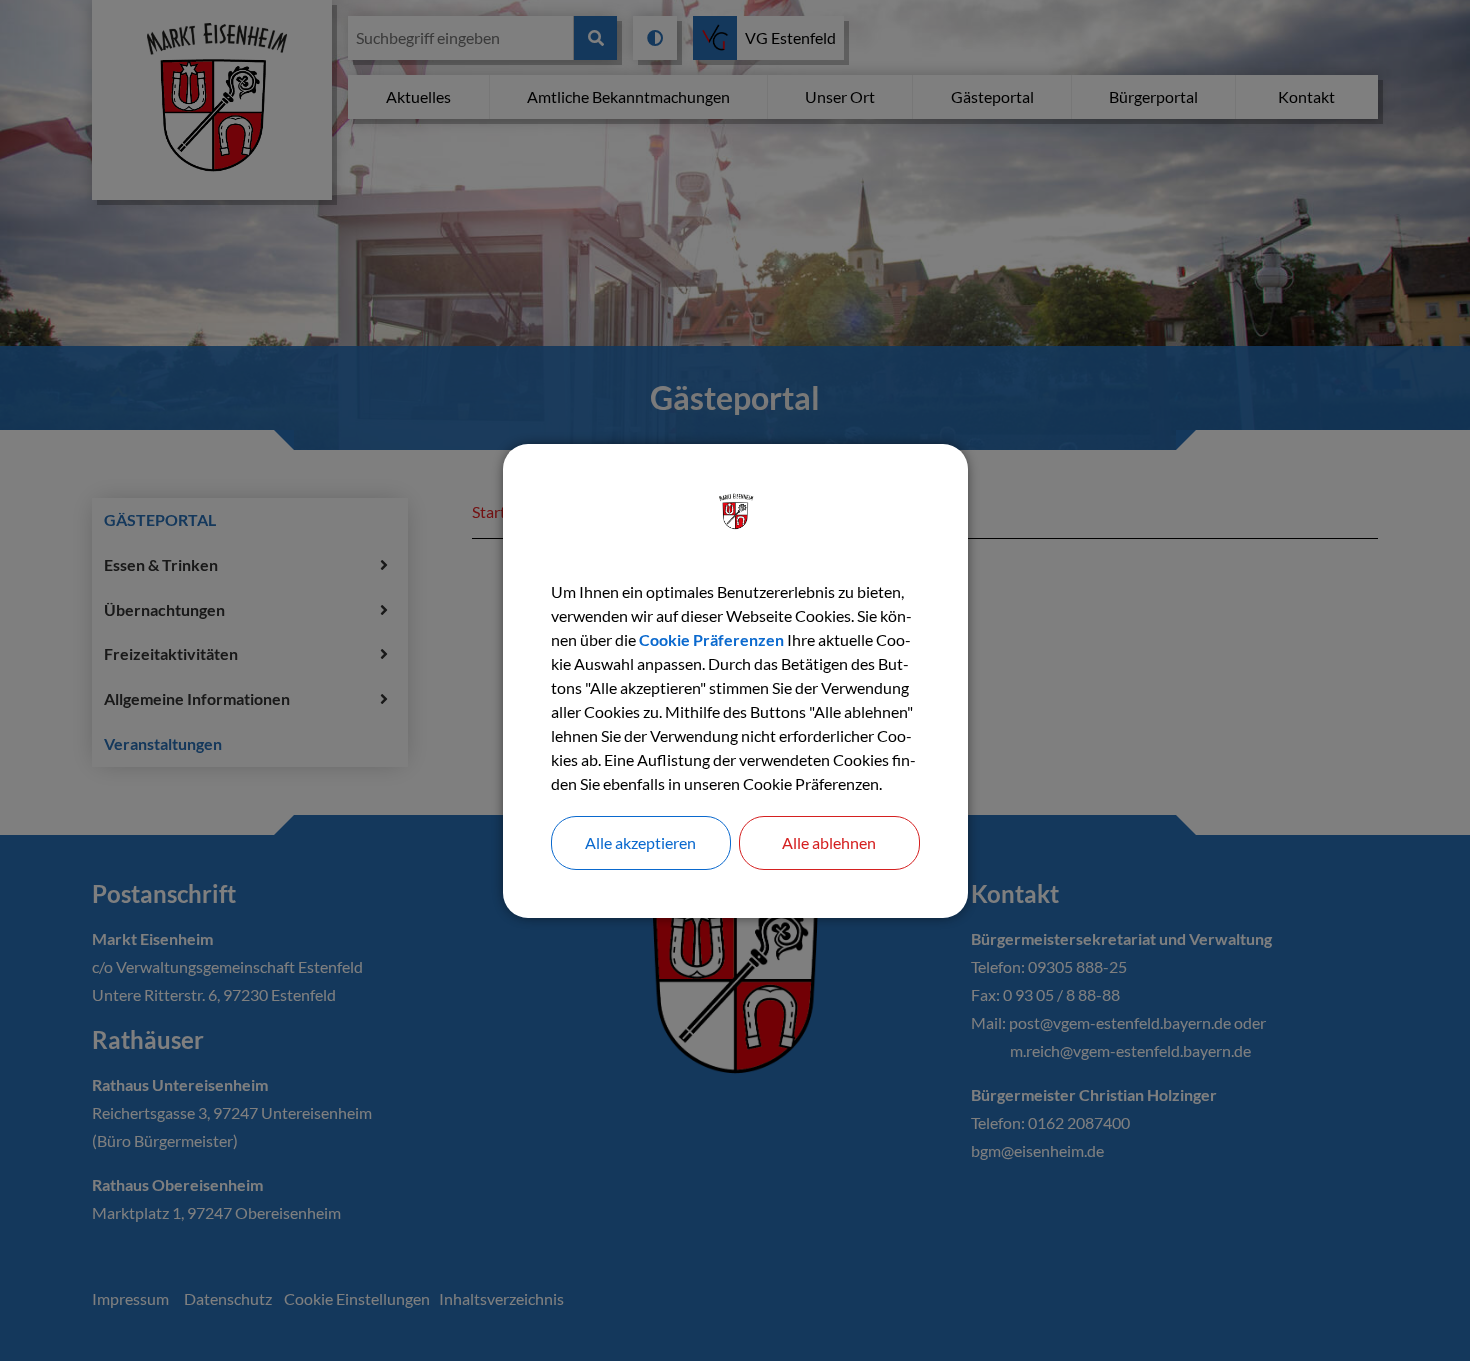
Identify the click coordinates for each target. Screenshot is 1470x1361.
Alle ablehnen (829, 842)
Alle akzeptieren (640, 842)
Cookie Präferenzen (711, 639)
